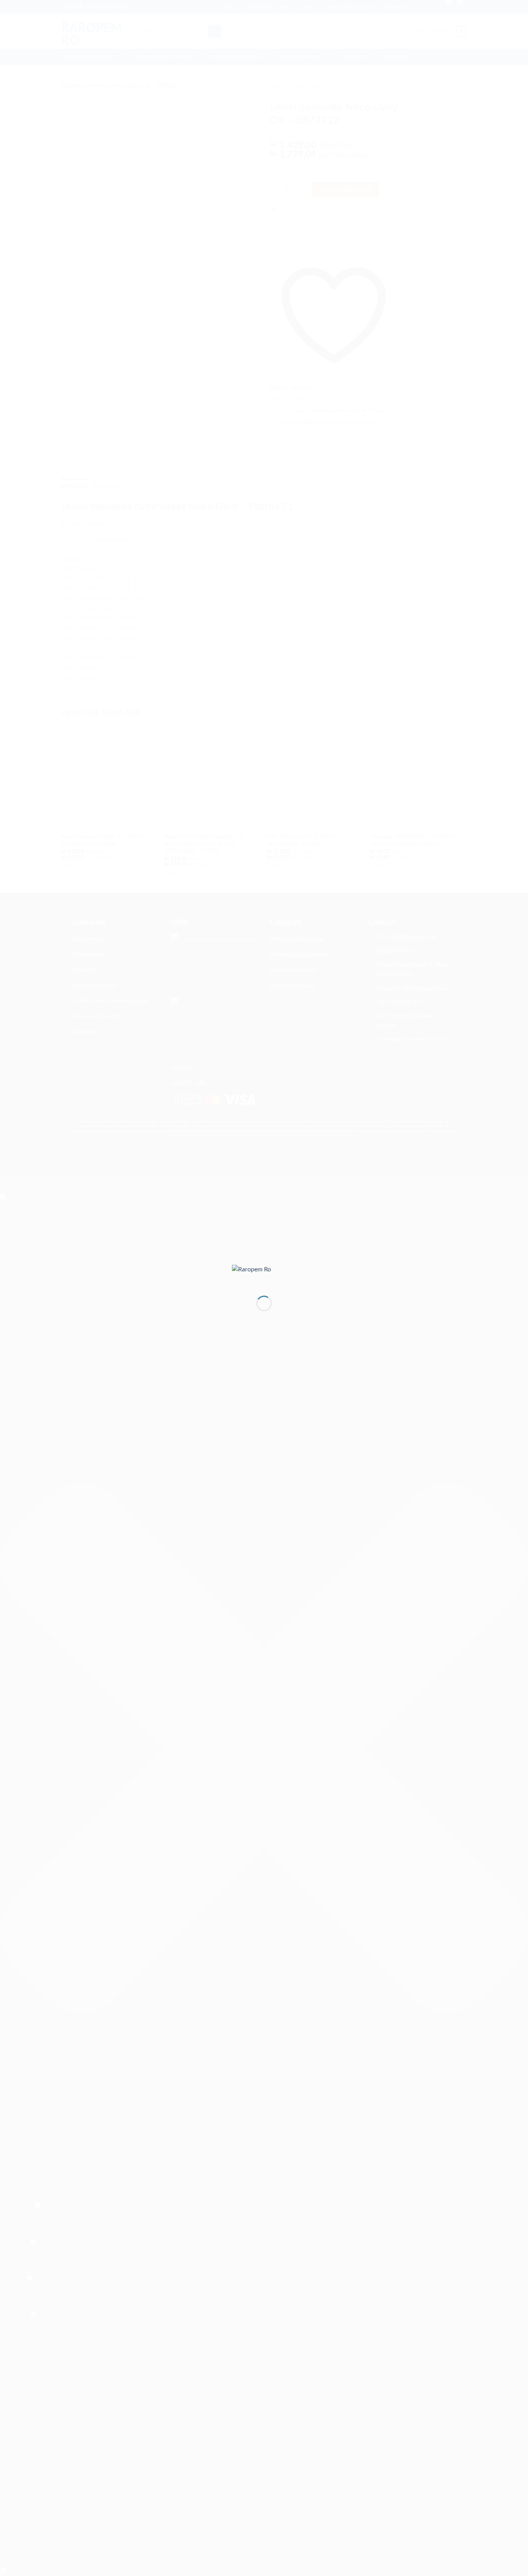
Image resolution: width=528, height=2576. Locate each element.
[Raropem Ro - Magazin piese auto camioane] (264, 1274)
